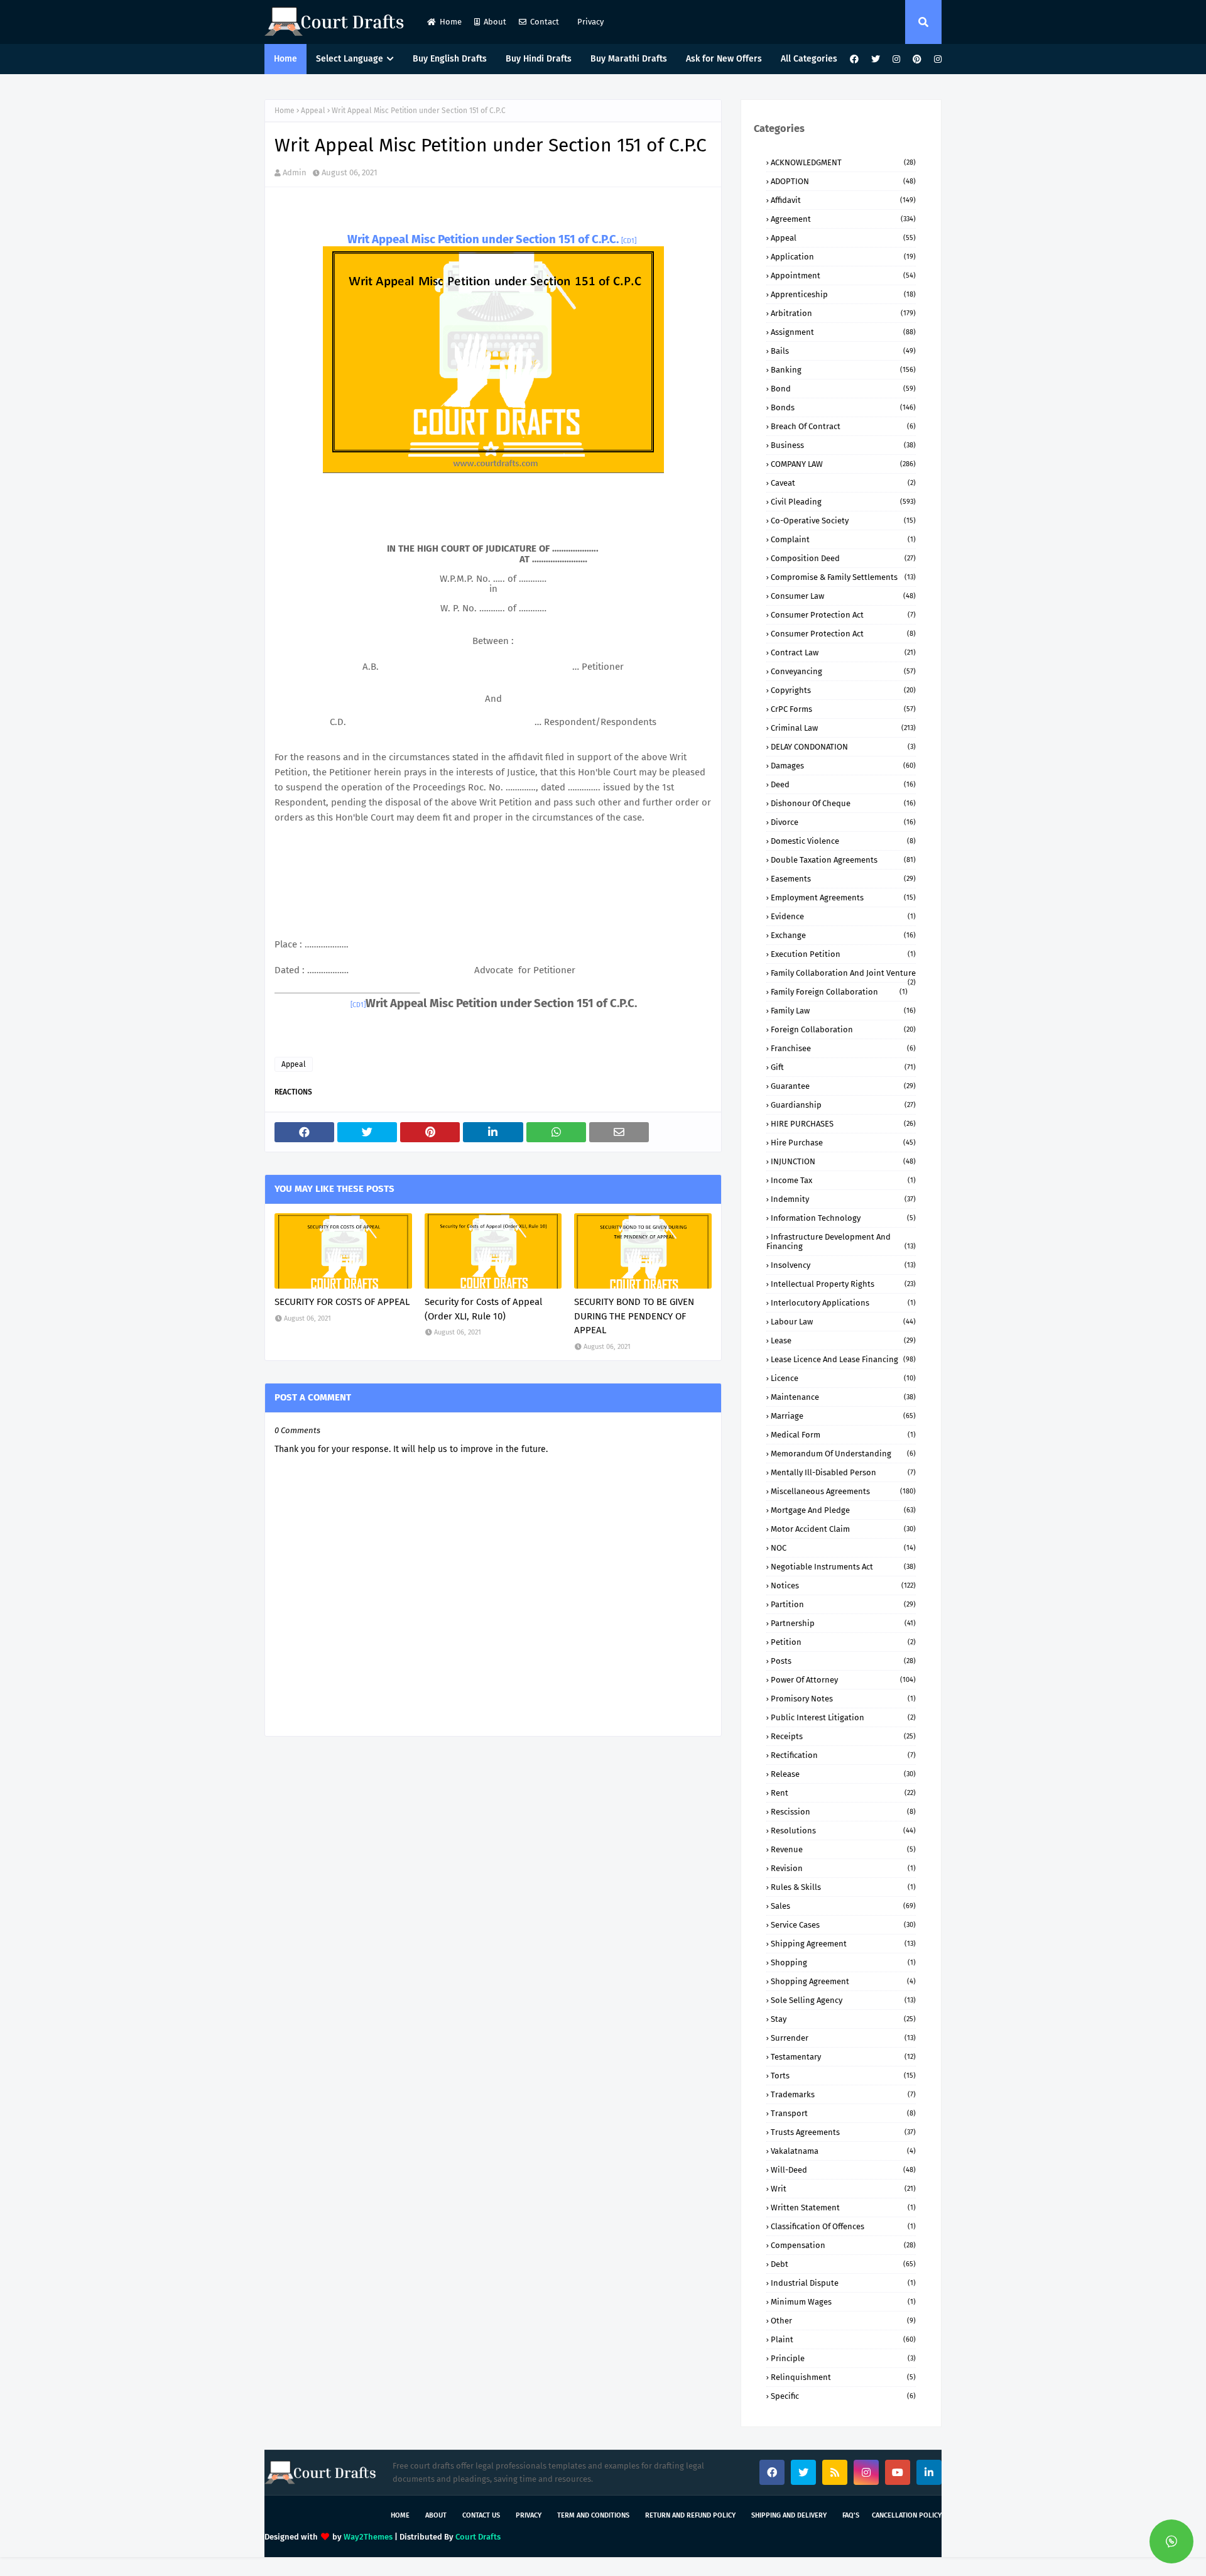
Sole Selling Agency (843, 2000)
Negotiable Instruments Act (843, 1567)
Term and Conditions (593, 2515)
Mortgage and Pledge (843, 1510)
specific (843, 2396)
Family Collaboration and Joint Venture (843, 973)
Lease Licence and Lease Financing (843, 1359)
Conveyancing (843, 671)
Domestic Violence (843, 841)
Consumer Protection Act (843, 615)
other (843, 2321)
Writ (843, 2189)
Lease (843, 1340)
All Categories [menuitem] (809, 59)
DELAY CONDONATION (843, 747)
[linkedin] (929, 2472)
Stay (843, 2019)
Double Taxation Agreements (843, 860)
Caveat (843, 483)
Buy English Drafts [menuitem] (450, 59)
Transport (843, 2113)
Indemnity (843, 1199)
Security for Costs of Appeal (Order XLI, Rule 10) (483, 1309)
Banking (843, 370)
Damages (843, 766)
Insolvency (843, 1265)
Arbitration (843, 313)
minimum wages (843, 2302)
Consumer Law (843, 596)
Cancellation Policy (907, 2515)
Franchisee (843, 1048)
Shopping (843, 1962)
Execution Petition (843, 954)
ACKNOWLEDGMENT (843, 162)
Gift (843, 1067)
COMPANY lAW (843, 464)
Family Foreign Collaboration (839, 992)
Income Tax (843, 1180)
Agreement (843, 219)
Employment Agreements (843, 898)
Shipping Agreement (843, 1944)
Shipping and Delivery (789, 2515)
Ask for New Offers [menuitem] (724, 59)
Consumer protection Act (843, 634)
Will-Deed (843, 2170)
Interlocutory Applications (843, 1303)
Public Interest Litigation (843, 1717)
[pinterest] (917, 59)
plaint (843, 2339)
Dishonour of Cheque (843, 803)
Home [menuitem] (285, 59)
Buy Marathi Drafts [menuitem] (629, 59)
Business (843, 445)
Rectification (843, 1755)
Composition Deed (843, 558)
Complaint (843, 539)
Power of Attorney (843, 1680)
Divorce (843, 822)
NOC (843, 1548)
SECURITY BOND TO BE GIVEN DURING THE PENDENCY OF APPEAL (634, 1316)
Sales (843, 1906)
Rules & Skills (843, 1887)
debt (843, 2264)
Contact (545, 22)
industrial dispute (843, 2283)
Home (451, 22)
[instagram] (896, 59)
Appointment (843, 276)
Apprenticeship (843, 294)
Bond (843, 389)
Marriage (843, 1416)
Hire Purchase (843, 1143)
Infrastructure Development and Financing (841, 1242)
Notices (843, 1585)
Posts (843, 1661)
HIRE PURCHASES (843, 1124)
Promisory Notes (843, 1699)
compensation (843, 2245)
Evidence (843, 916)
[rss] (835, 2472)
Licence (843, 1378)
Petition (843, 1642)
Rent (843, 1793)
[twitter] (876, 59)
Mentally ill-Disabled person (843, 1472)
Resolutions (843, 1831)
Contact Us (481, 2515)
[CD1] (629, 241)
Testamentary (843, 2057)
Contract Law (843, 652)
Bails (843, 351)
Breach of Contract (843, 426)
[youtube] (898, 2472)
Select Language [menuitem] (350, 59)
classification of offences (843, 2226)
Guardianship (843, 1105)
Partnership (843, 1623)
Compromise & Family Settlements (843, 577)
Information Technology (843, 1218)
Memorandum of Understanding (843, 1454)
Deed (843, 784)
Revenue (843, 1849)
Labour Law (843, 1322)
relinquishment (843, 2377)
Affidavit (843, 200)
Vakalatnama (843, 2151)
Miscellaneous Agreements (843, 1491)
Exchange (843, 935)
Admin (295, 172)
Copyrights (843, 690)
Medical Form (843, 1435)
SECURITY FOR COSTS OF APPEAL (342, 1302)
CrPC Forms (843, 709)
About (495, 22)
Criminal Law (843, 728)
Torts (843, 2076)
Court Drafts (478, 2537)
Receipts (843, 1736)
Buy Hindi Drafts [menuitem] (539, 59)
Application (843, 257)
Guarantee (843, 1086)
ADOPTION (843, 181)
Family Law (843, 1011)
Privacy (589, 22)
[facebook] (854, 59)
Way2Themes (368, 2537)
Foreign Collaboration (843, 1029)
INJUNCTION (843, 1161)
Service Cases (843, 1925)
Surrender (843, 2038)
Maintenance (843, 1397)
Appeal (313, 111)
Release (843, 1774)
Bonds (843, 407)
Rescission (843, 1812)
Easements (843, 879)
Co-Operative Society (843, 521)
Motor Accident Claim (843, 1529)
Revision (843, 1868)
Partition (843, 1604)
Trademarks (843, 2094)
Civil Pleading (843, 502)
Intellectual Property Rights (843, 1284)
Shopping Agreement (843, 1981)
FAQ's (851, 2515)
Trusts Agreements (843, 2132)
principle (843, 2358)
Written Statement (843, 2208)
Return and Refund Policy (690, 2515)
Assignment (843, 332)
